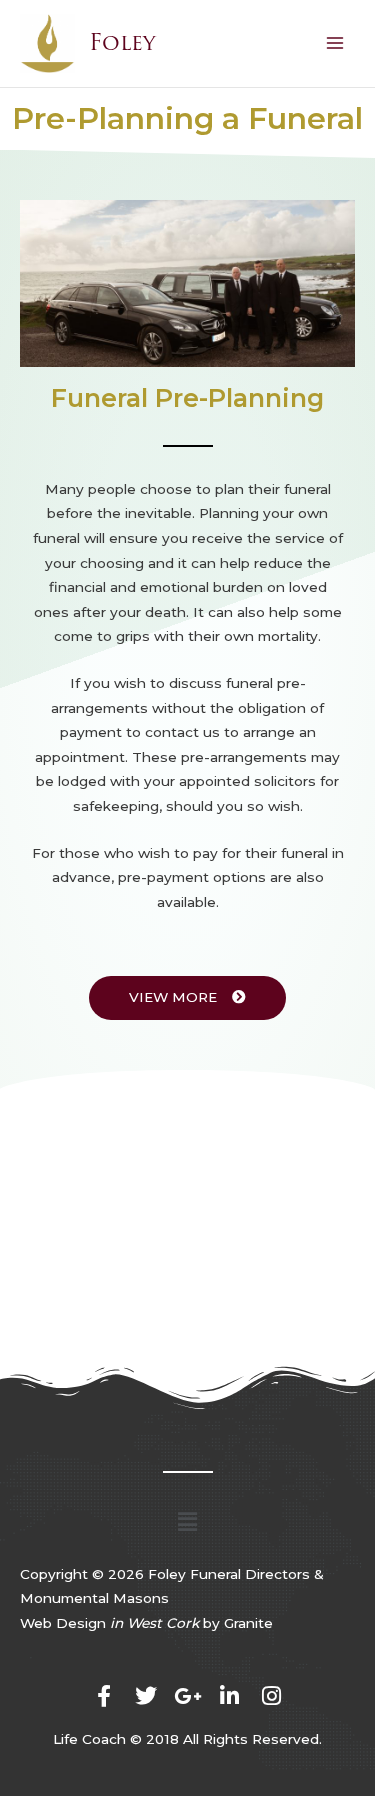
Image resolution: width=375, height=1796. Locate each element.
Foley (122, 43)
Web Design (109, 1623)
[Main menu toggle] (335, 43)
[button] (187, 1522)
